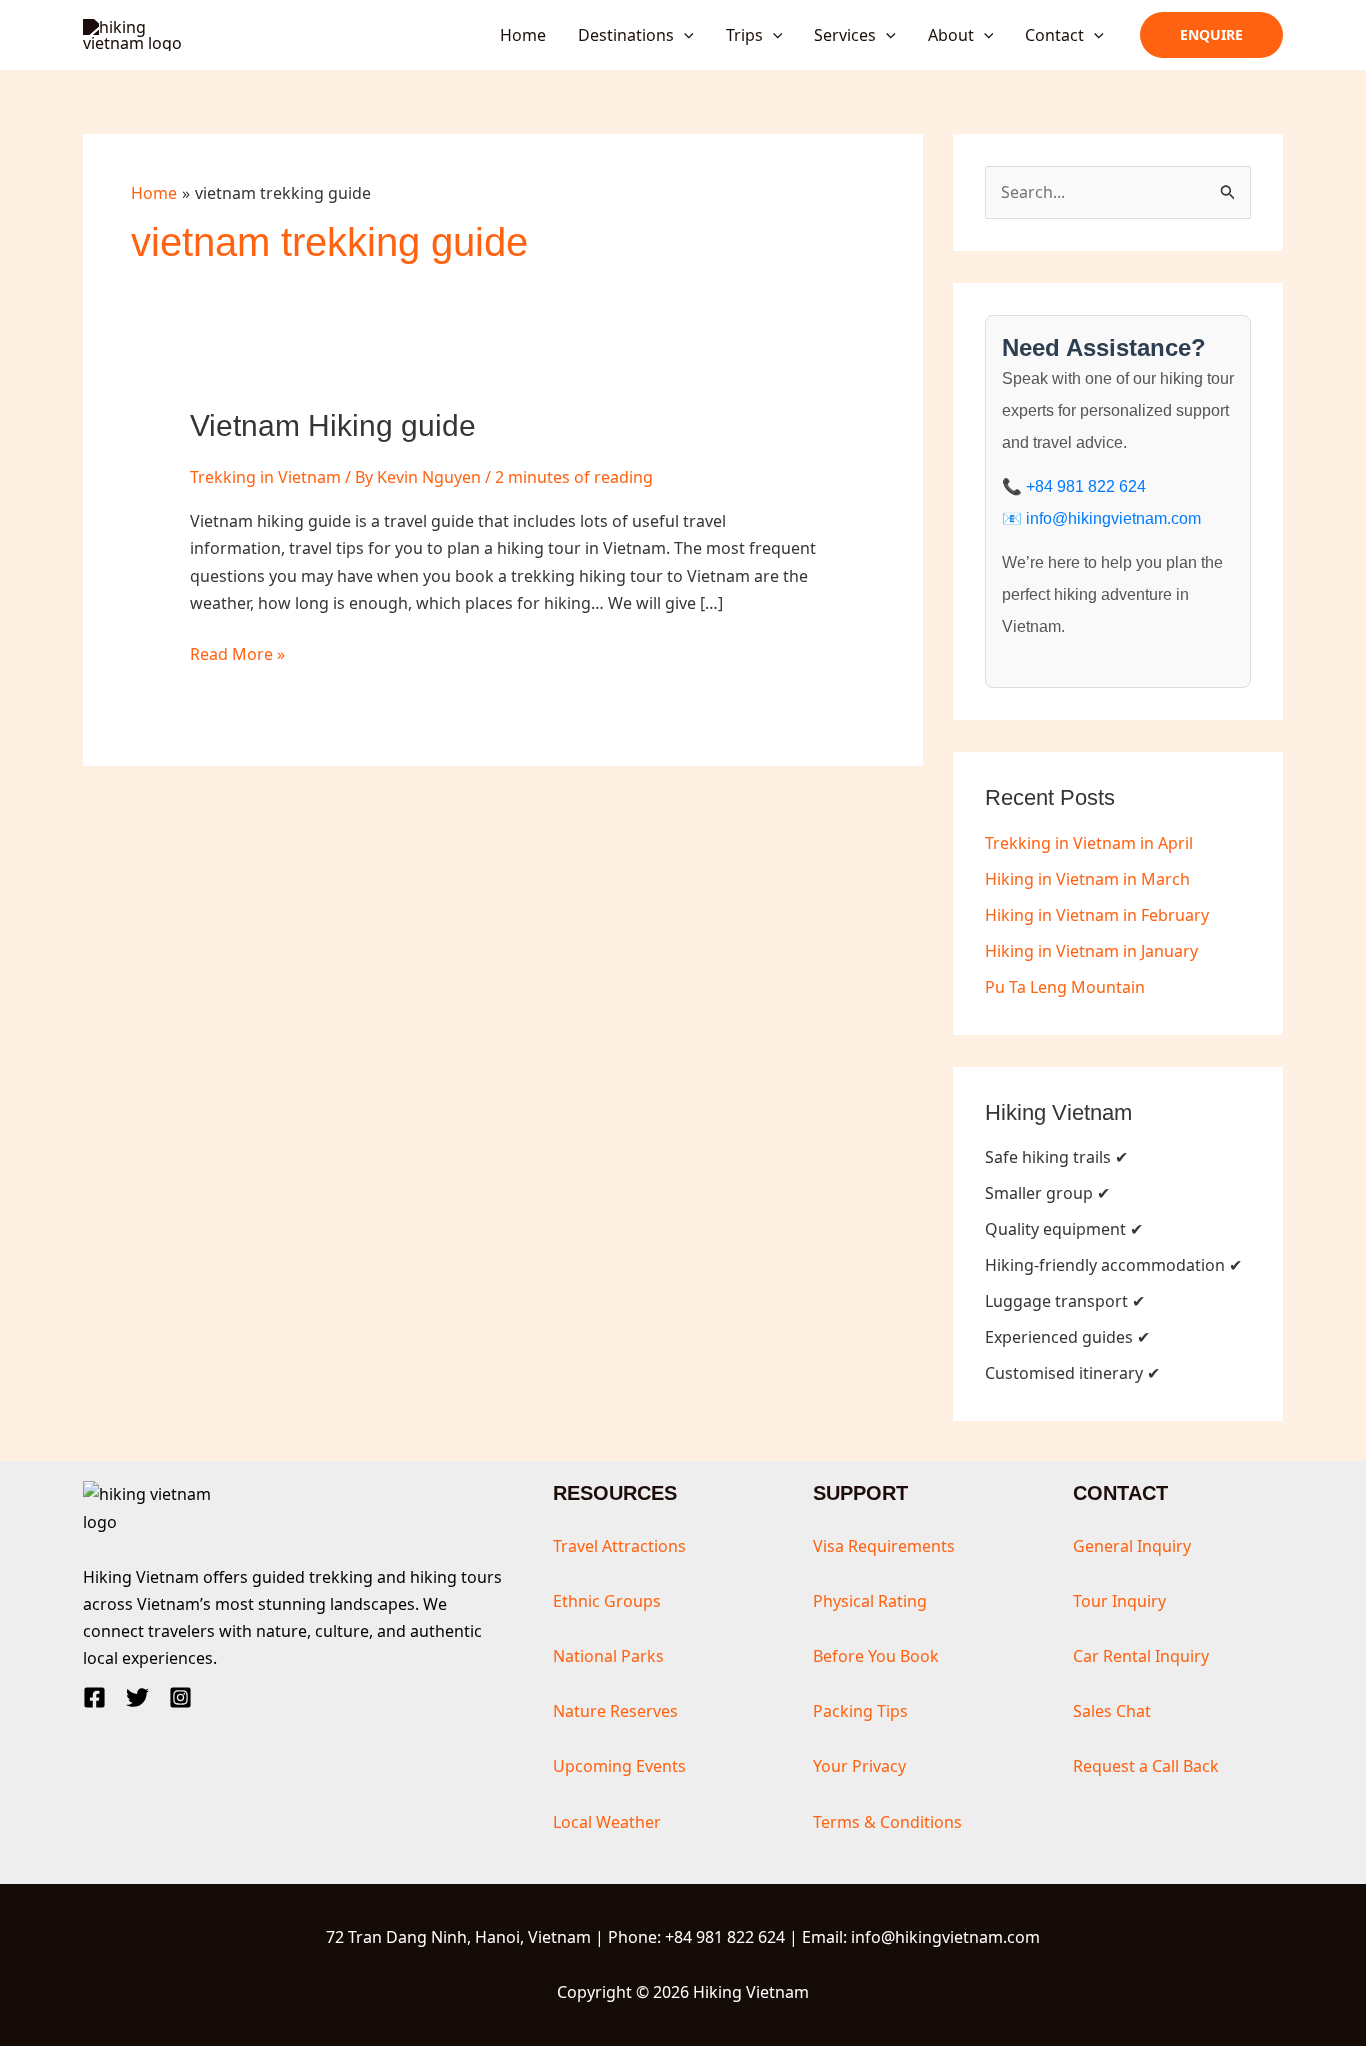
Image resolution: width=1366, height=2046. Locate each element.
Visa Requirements (884, 1546)
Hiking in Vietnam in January (1091, 951)
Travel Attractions (619, 1546)
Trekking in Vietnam (265, 477)
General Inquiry (1132, 1546)
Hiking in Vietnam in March (1087, 879)
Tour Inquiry (1119, 1601)
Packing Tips (860, 1711)
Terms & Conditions (887, 1822)
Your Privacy (859, 1766)
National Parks (608, 1656)
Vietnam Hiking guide (333, 425)
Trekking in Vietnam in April (1089, 843)
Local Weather (607, 1822)
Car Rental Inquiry (1141, 1656)
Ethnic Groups (607, 1601)
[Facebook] (94, 1697)
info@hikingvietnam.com (1113, 518)
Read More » (237, 655)
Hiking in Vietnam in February (1097, 915)
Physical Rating (870, 1601)
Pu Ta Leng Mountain (1065, 987)
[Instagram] (180, 1697)
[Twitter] (137, 1697)
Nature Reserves (615, 1711)
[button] (684, 35)
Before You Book (876, 1656)
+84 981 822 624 (1086, 486)
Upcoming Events (619, 1766)
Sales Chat (1112, 1711)
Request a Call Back (1146, 1766)
